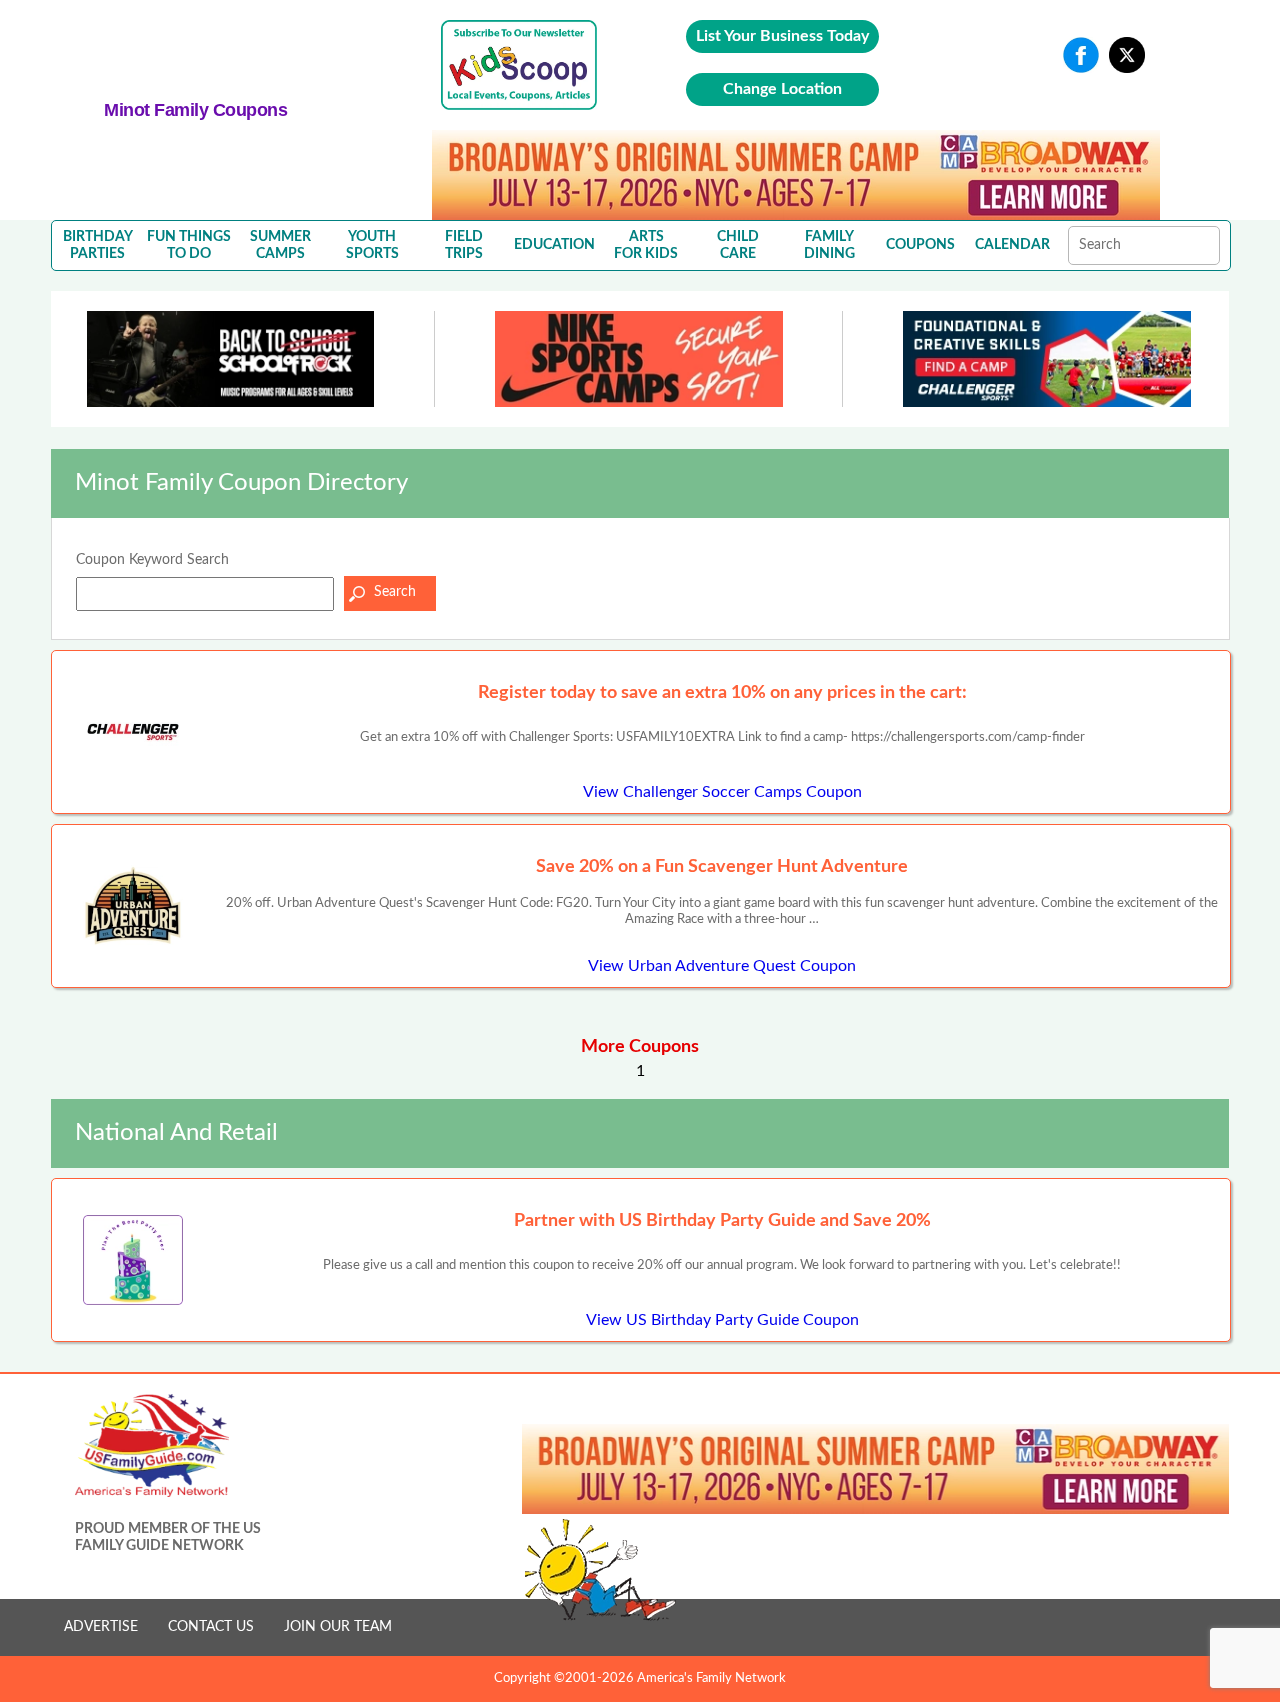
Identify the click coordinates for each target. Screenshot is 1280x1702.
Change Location (782, 89)
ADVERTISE (101, 1627)
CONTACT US (211, 1627)
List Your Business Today (782, 36)
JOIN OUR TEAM (338, 1627)
